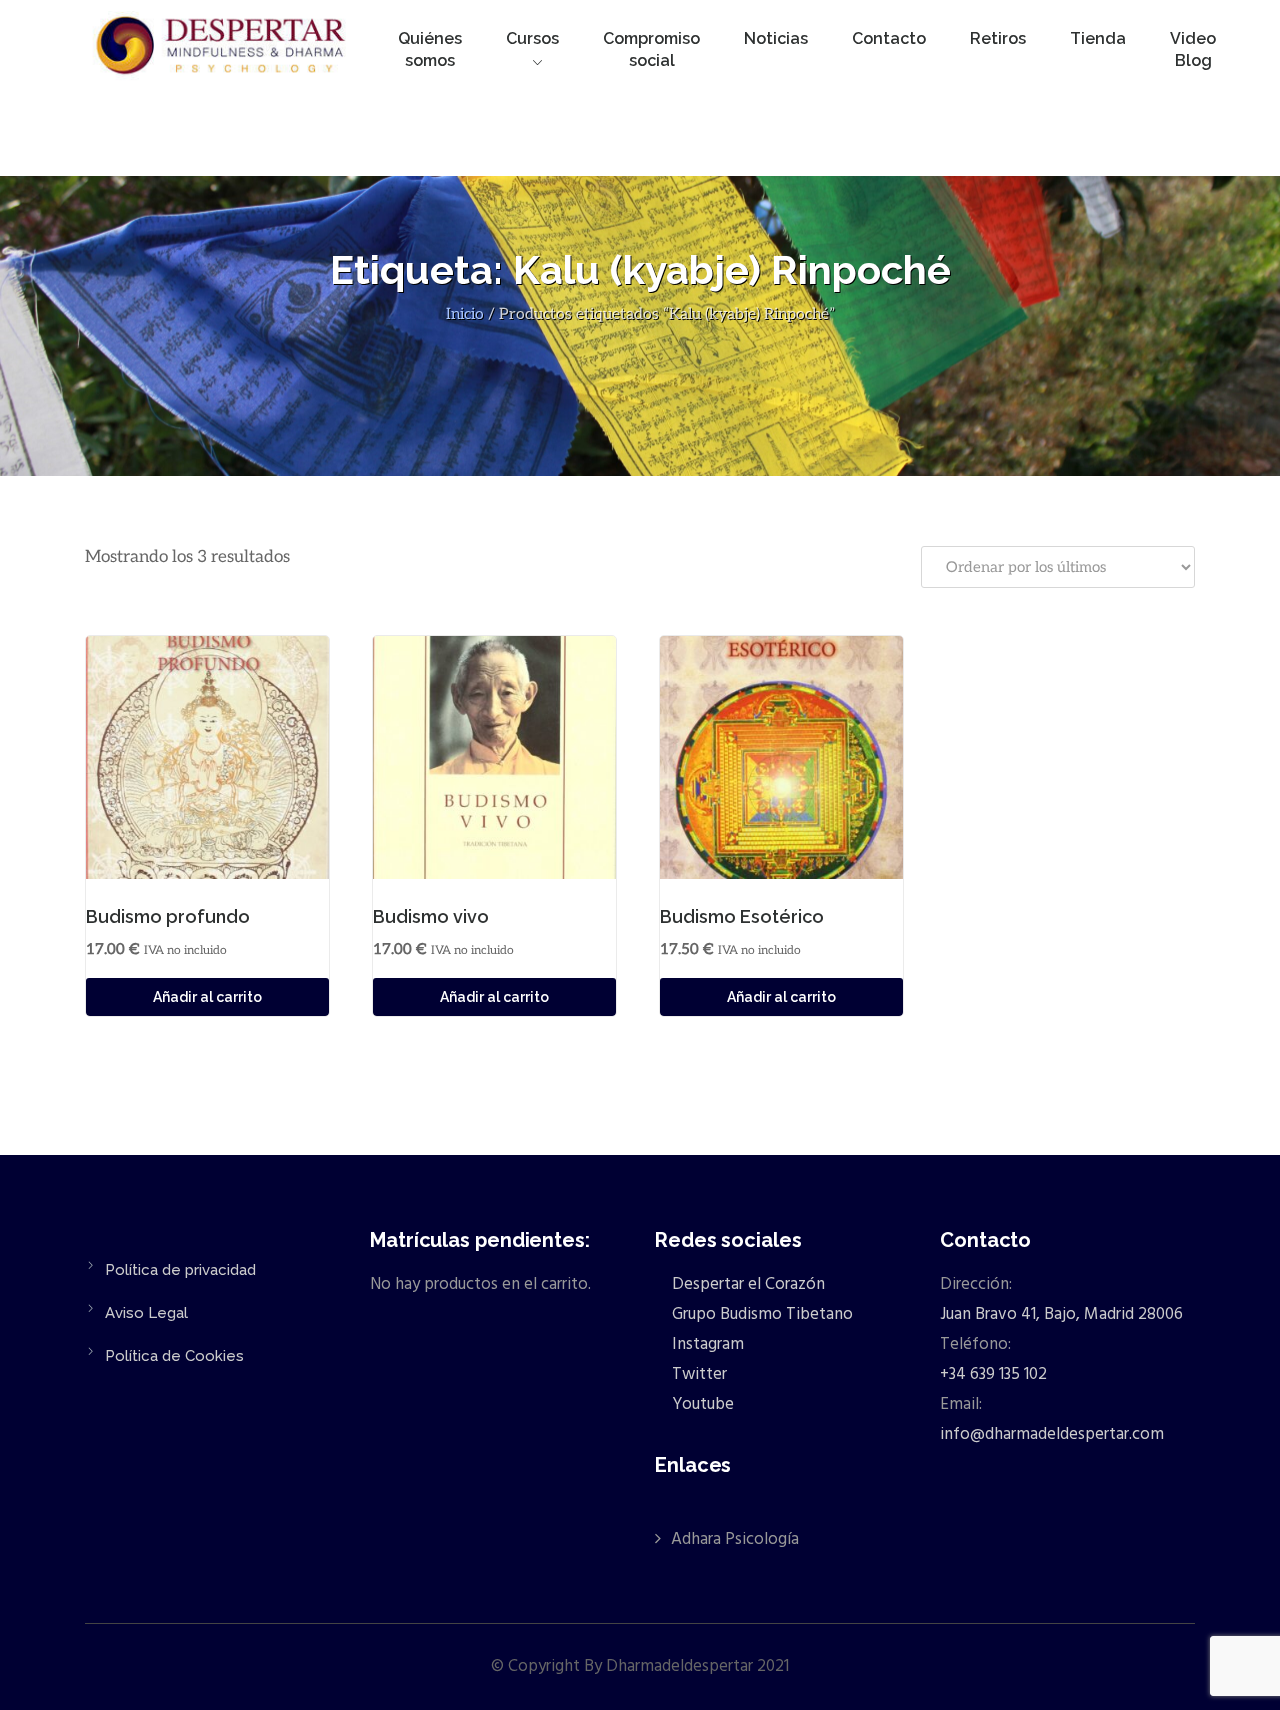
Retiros (998, 38)
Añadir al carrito (207, 997)
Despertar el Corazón (746, 1284)
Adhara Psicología (735, 1539)
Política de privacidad (180, 1270)
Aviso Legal (146, 1313)
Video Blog (1193, 49)
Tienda (1098, 38)
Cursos (532, 38)
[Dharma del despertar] (222, 49)
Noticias (776, 38)
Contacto (889, 38)
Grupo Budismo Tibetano (760, 1314)
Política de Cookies (174, 1356)
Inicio (465, 314)
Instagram (706, 1344)
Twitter (697, 1374)
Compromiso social (651, 49)
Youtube (701, 1404)
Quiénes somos (430, 49)
